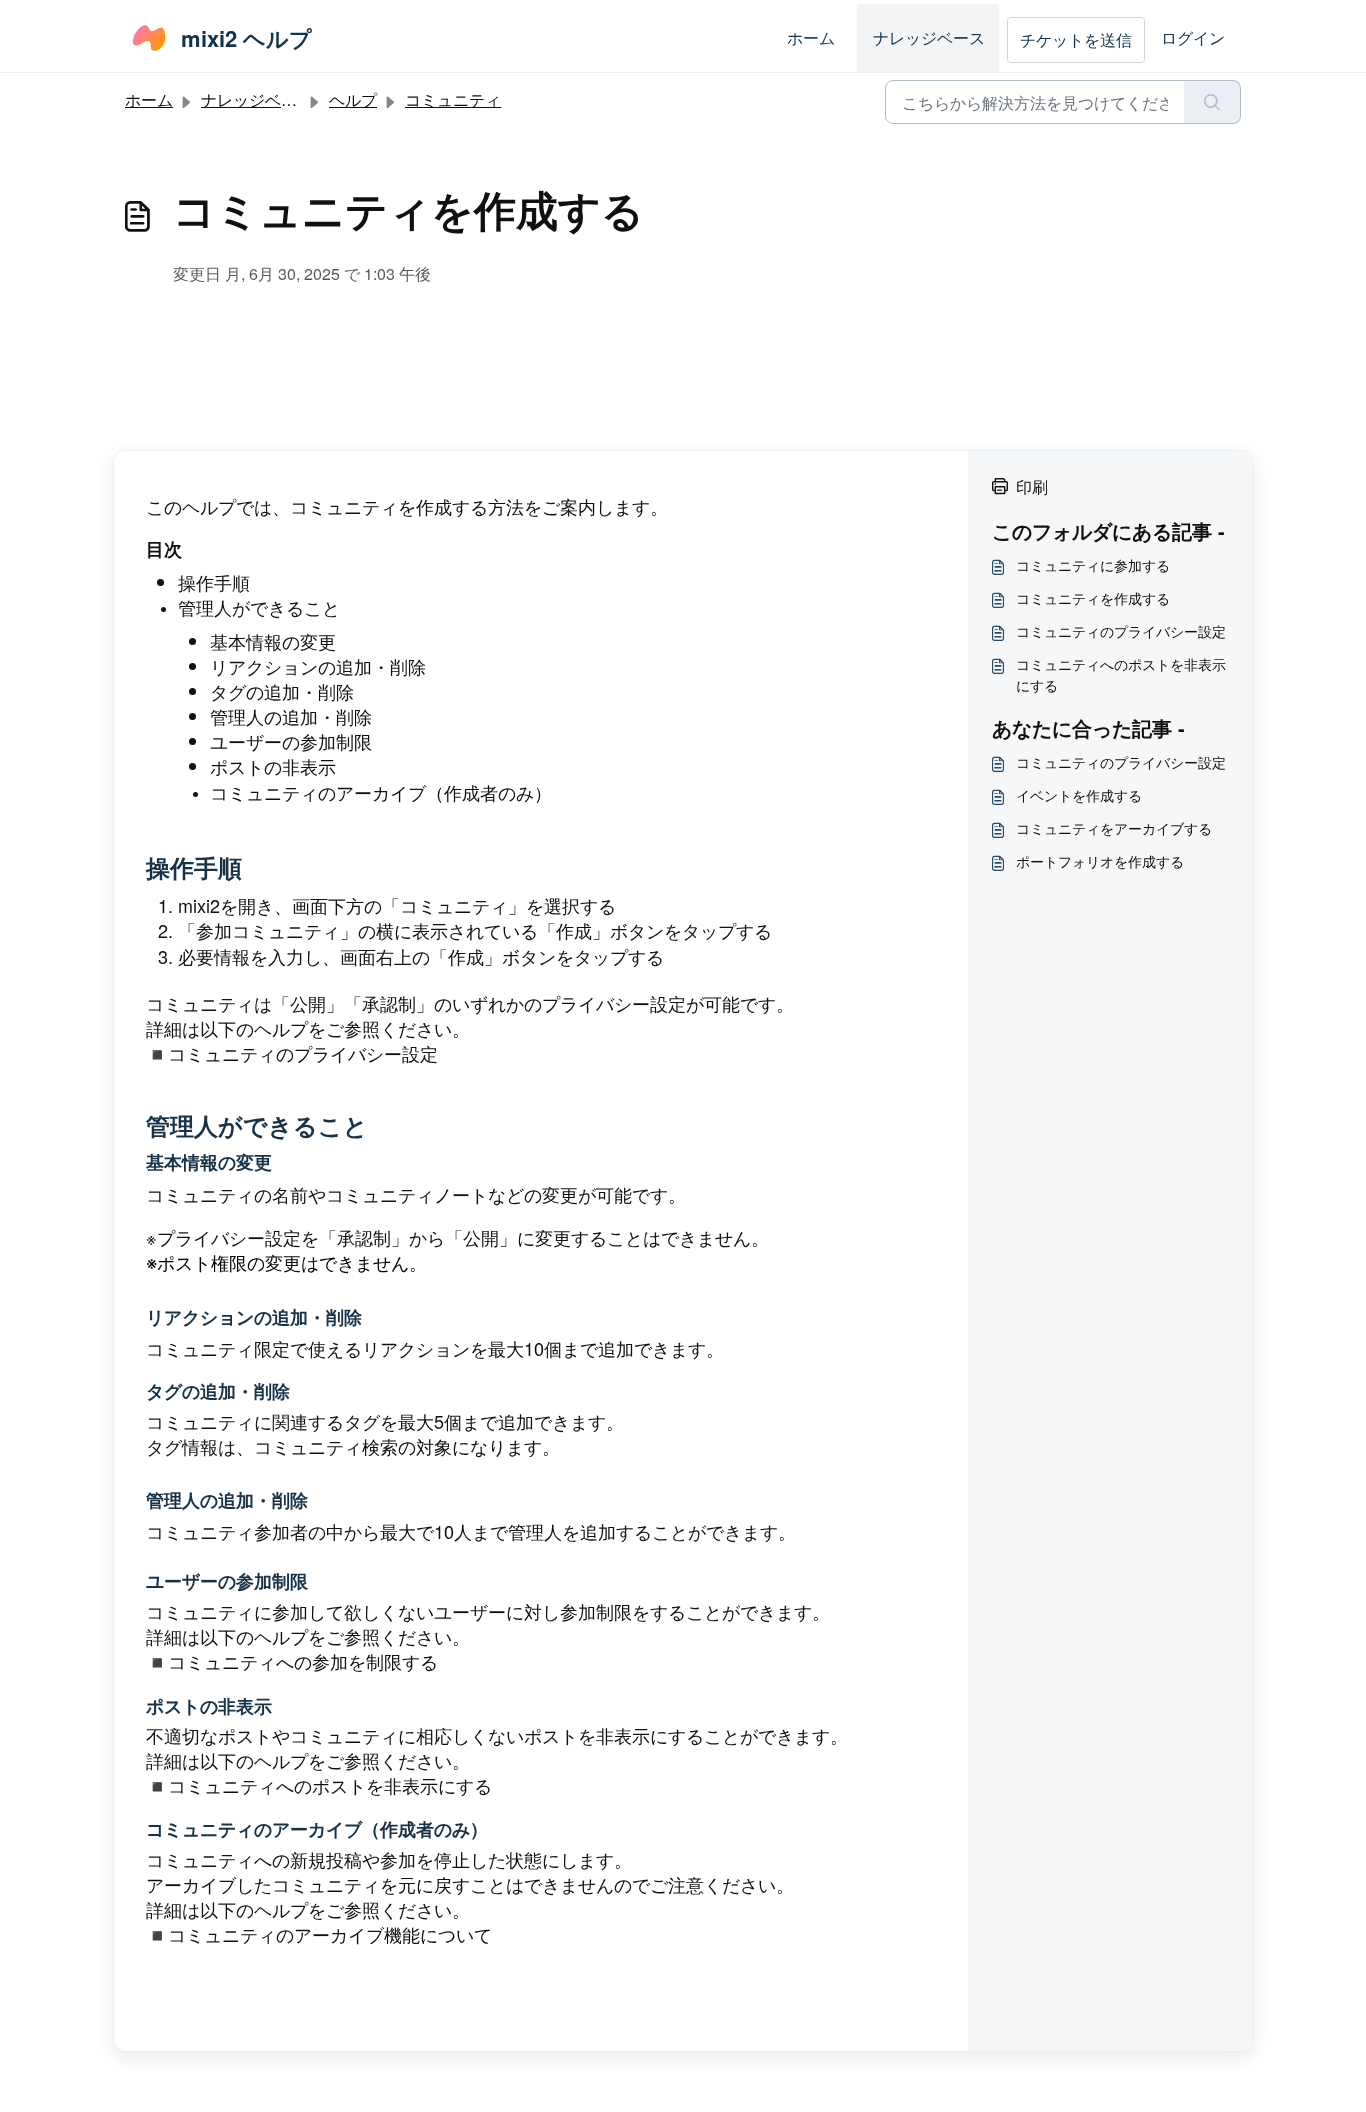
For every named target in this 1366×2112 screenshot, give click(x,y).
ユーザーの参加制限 (291, 741)
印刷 (1032, 486)
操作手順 (214, 582)
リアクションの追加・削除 (318, 666)
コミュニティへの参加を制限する (303, 1661)
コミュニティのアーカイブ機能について (332, 1934)
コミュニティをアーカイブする (1114, 828)
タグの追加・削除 (282, 691)
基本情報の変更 (273, 641)
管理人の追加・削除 (291, 716)
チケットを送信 (1076, 39)
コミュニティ (453, 99)
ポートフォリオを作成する (1100, 861)
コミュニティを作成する (1093, 598)
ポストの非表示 (273, 766)
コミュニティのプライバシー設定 (303, 1053)
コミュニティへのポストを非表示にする (330, 1785)
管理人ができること (259, 607)
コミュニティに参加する (1093, 565)
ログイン (1193, 37)
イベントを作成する (1079, 795)
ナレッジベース (929, 37)
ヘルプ (353, 99)
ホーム (811, 37)
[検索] (1212, 102)
